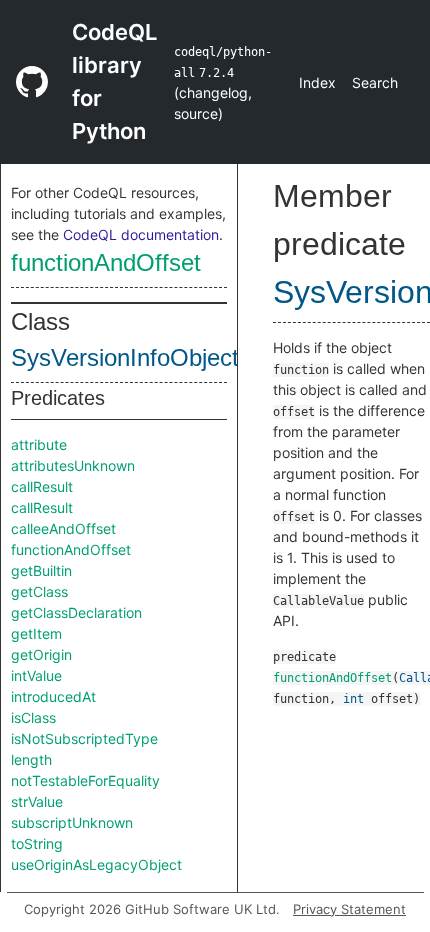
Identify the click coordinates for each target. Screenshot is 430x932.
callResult (42, 486)
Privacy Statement (349, 909)
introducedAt (53, 696)
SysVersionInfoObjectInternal (164, 357)
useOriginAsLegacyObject (96, 864)
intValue (36, 675)
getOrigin (41, 654)
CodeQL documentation (141, 234)
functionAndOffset (106, 262)
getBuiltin (41, 570)
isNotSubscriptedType (84, 738)
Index (317, 82)
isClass (33, 717)
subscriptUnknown (72, 822)
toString (37, 843)
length (31, 759)
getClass (39, 591)
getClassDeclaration (76, 612)
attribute (39, 444)
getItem (36, 633)
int (353, 699)
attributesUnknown (73, 465)
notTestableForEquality (85, 780)
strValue (37, 801)
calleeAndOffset (63, 528)
